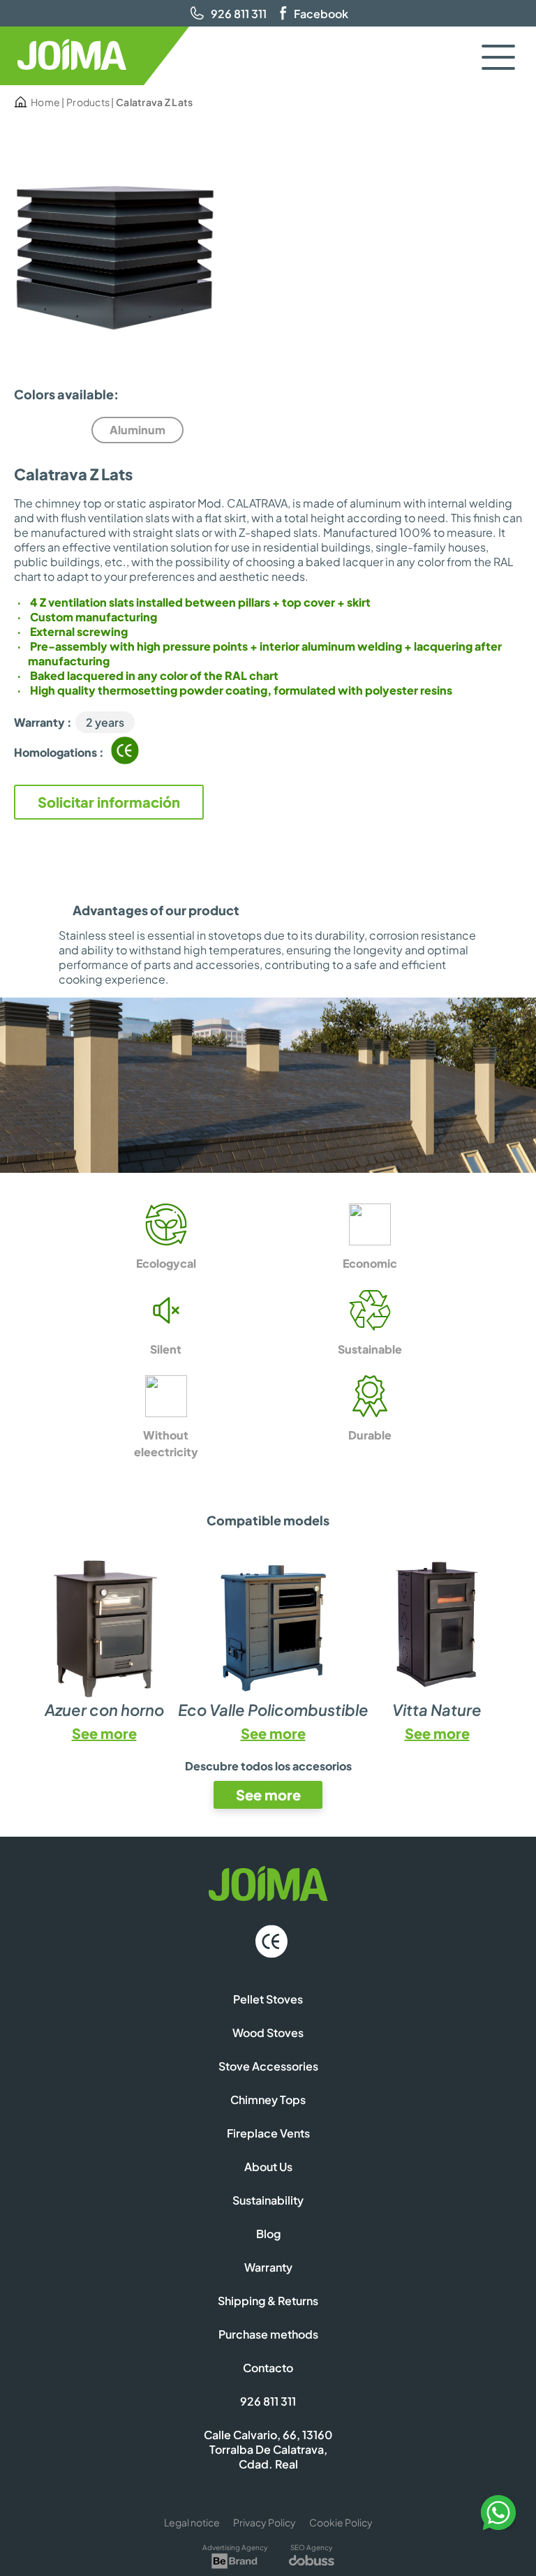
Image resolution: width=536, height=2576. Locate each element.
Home (45, 102)
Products (88, 102)
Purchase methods (268, 2334)
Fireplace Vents (268, 2133)
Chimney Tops (268, 2100)
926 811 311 (239, 14)
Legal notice (192, 2522)
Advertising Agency (235, 2547)
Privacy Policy (265, 2522)
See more (104, 1733)
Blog (268, 2234)
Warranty (268, 2267)
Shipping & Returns (268, 2301)
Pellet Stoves (268, 1999)
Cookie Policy (341, 2522)
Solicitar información (109, 802)
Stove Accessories (268, 2066)
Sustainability (268, 2200)
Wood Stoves (268, 2033)
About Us (268, 2167)
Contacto (268, 2368)
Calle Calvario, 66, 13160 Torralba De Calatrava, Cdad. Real (268, 2449)
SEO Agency (311, 2547)
